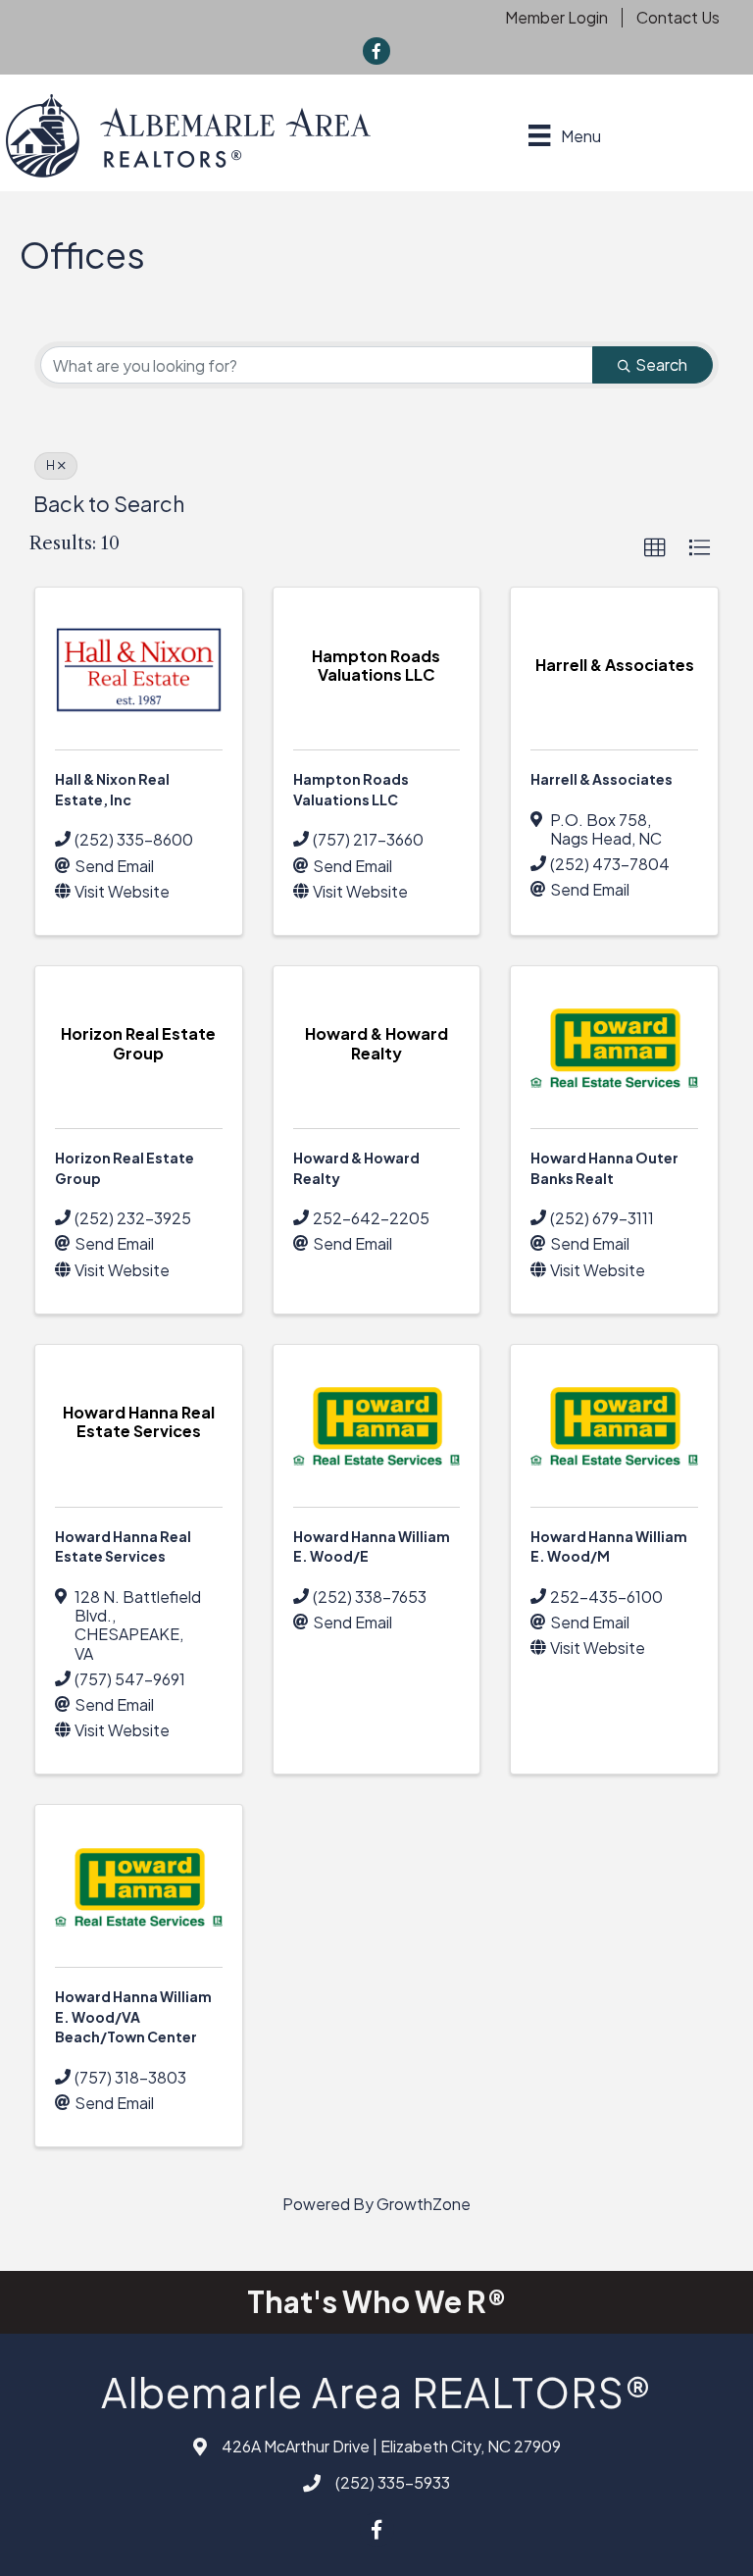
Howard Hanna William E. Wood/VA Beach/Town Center (133, 2016)
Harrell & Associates (602, 779)
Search (661, 364)
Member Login (556, 18)
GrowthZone (424, 2204)
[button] (655, 548)
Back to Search (109, 504)
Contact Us (678, 18)
